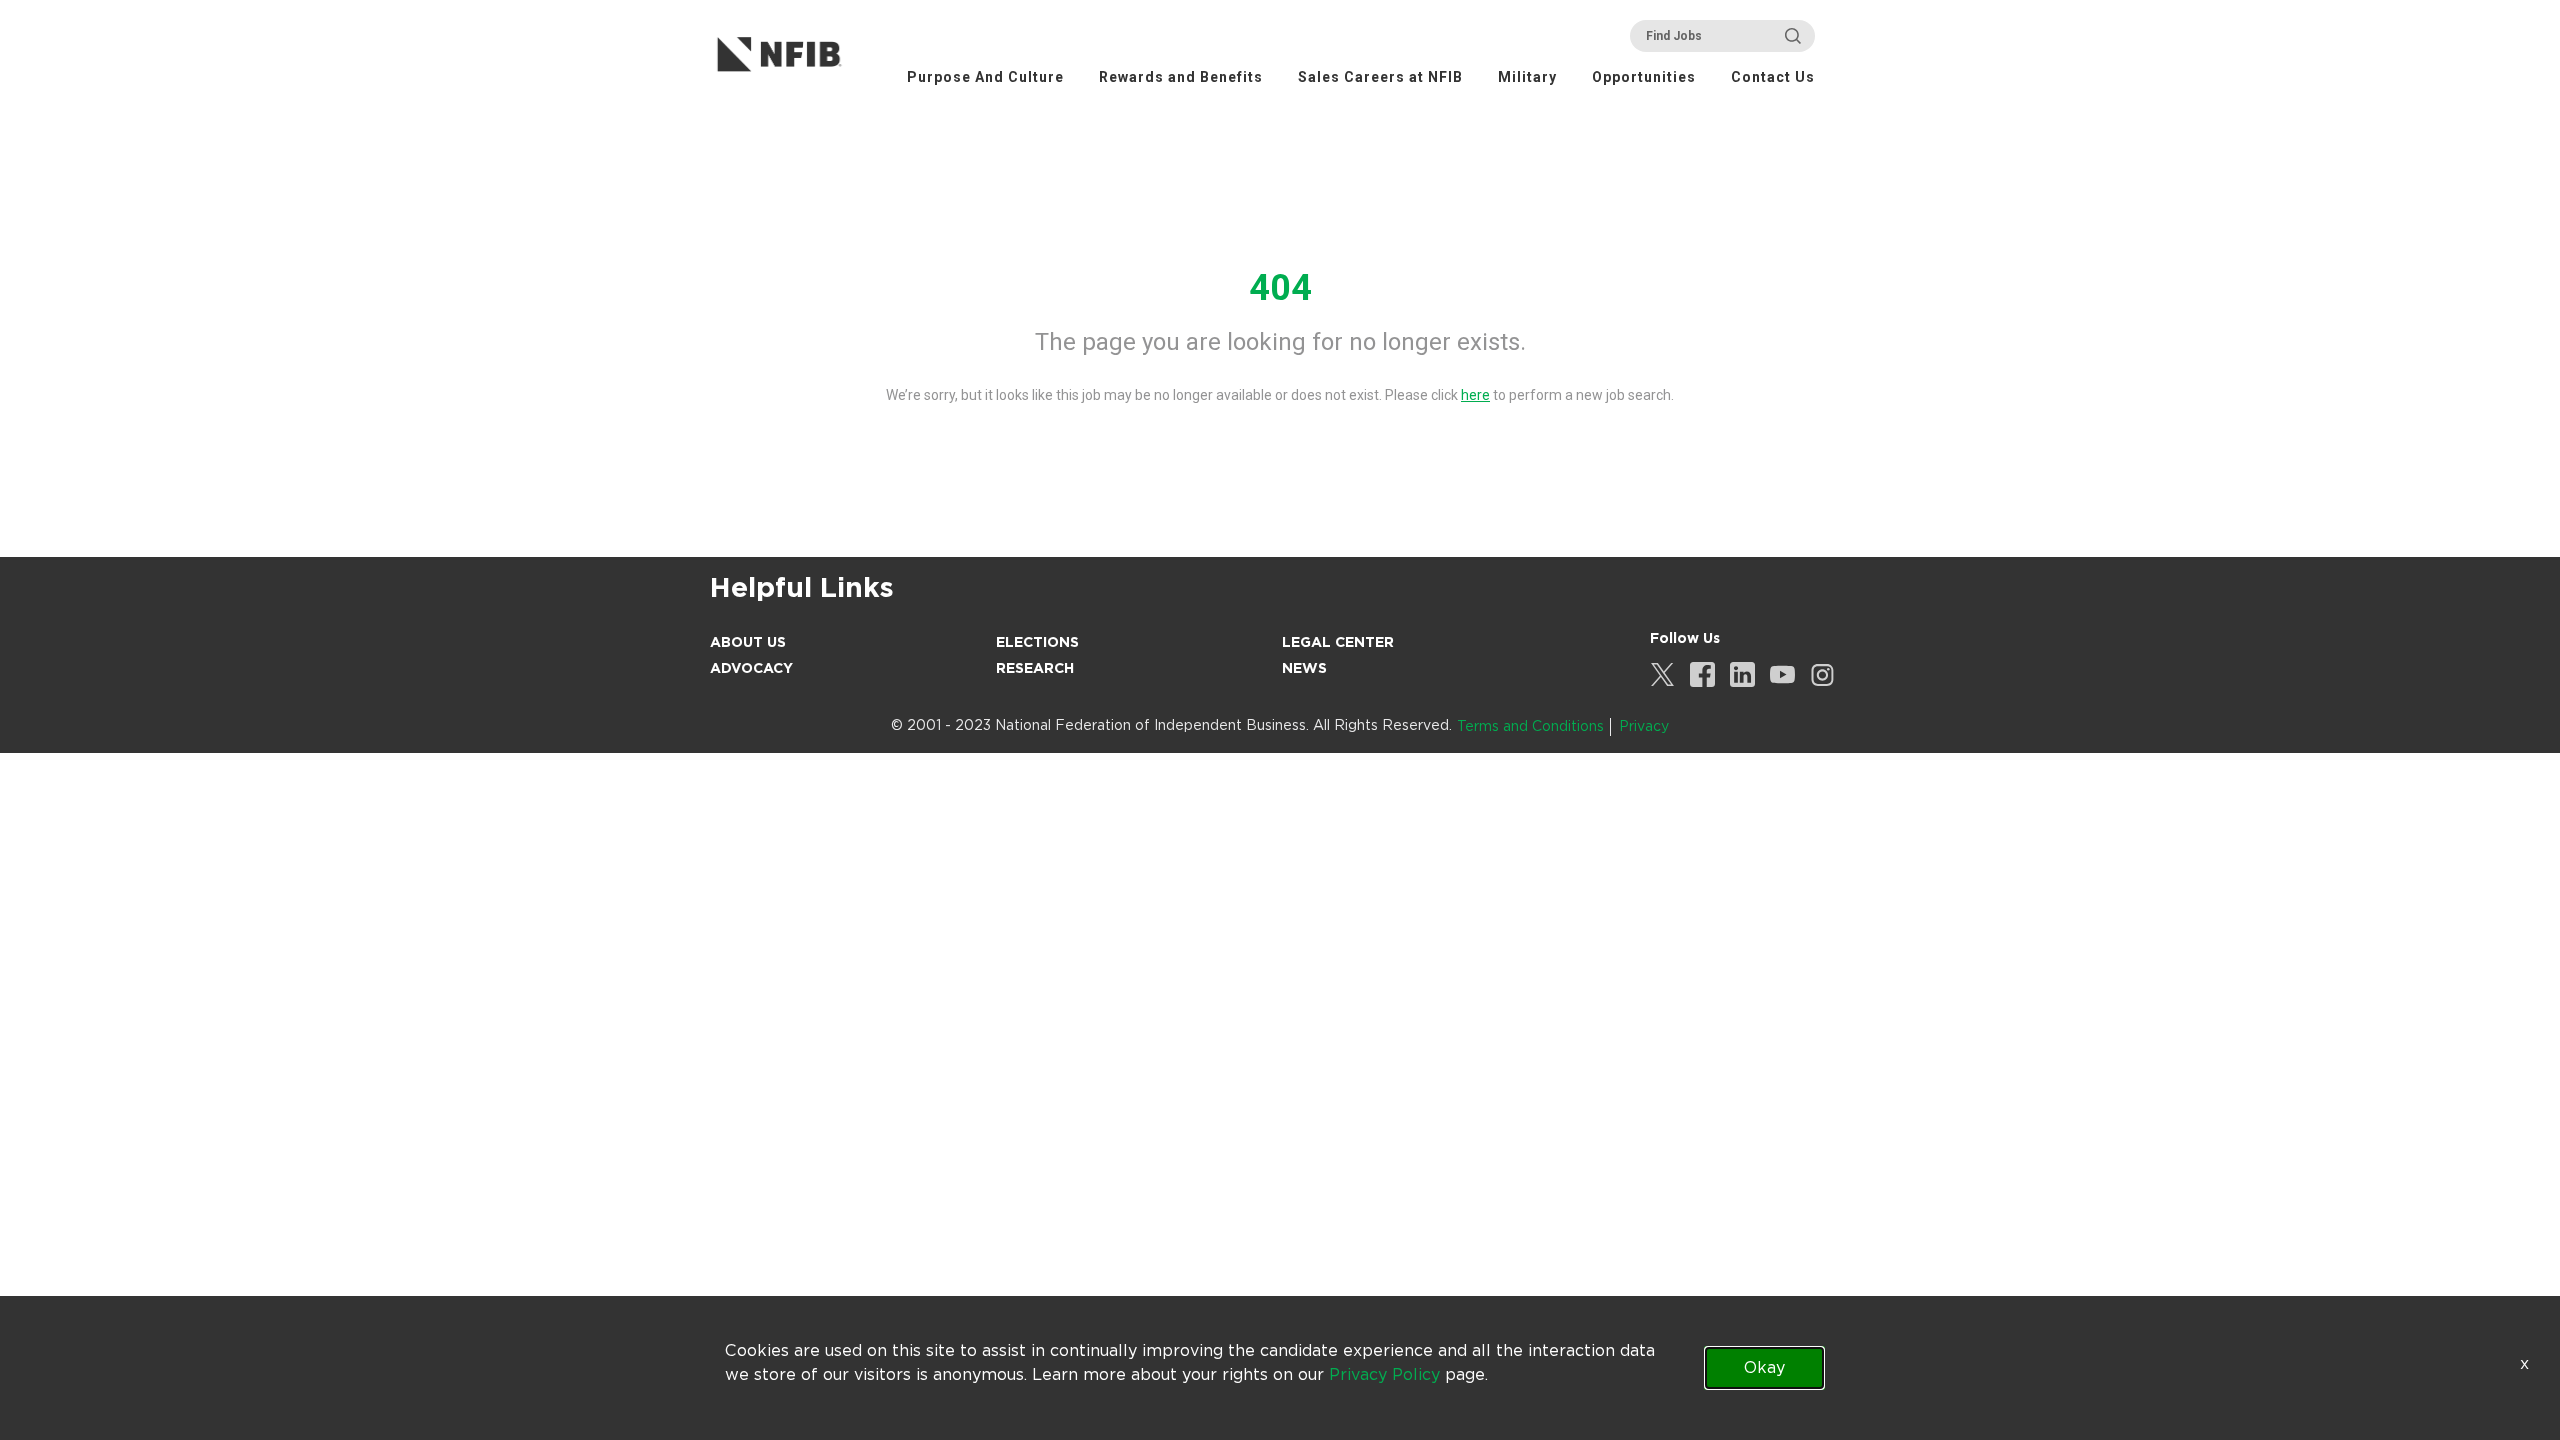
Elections (1037, 642)
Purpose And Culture (985, 77)
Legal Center (1338, 642)
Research (1035, 668)
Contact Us (1773, 77)
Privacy (1644, 726)
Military (1527, 77)
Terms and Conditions (1530, 726)
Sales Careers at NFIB (1380, 77)
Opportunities (1644, 77)
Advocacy (751, 668)
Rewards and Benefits (1181, 77)
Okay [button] (1764, 1367)
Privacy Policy (1384, 1374)
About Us (748, 642)
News (1304, 668)
